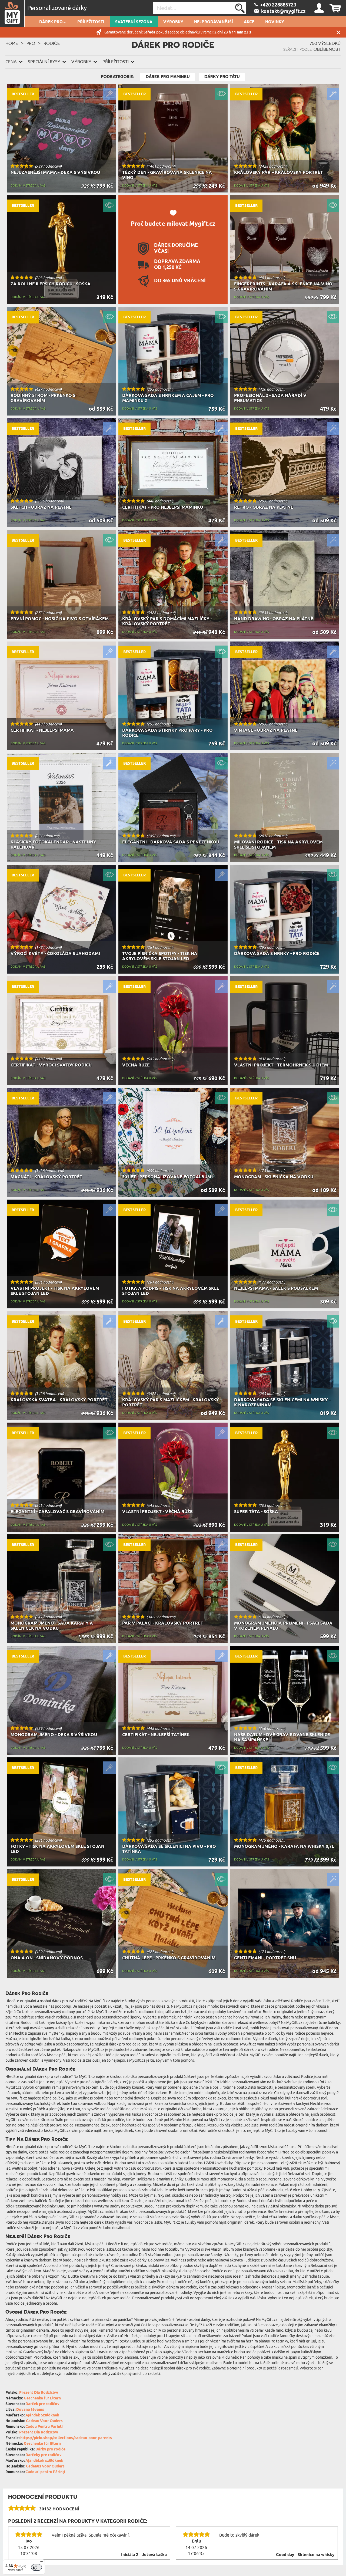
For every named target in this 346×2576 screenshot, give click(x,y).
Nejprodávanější (214, 22)
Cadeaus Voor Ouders (45, 2467)
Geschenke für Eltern (42, 2398)
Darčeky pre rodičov (44, 2455)
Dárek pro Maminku (168, 77)
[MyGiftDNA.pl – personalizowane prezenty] (12, 13)
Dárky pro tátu (222, 77)
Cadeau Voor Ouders (44, 2421)
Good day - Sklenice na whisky (305, 2555)
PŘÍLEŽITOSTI (91, 22)
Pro (31, 43)
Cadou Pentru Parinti (44, 2427)
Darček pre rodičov (42, 2404)
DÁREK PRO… (53, 22)
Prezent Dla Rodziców (39, 2393)
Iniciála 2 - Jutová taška (144, 2555)
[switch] (36, 2567)
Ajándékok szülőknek (44, 2461)
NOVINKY (275, 22)
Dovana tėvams (30, 2410)
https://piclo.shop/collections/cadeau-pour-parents (66, 2438)
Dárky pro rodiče (50, 2450)
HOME (12, 43)
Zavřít (338, 32)
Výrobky (173, 22)
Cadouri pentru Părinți (45, 2472)
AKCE (249, 22)
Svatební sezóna (134, 22)
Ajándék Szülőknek (42, 2415)
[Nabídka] (42, 2563)
